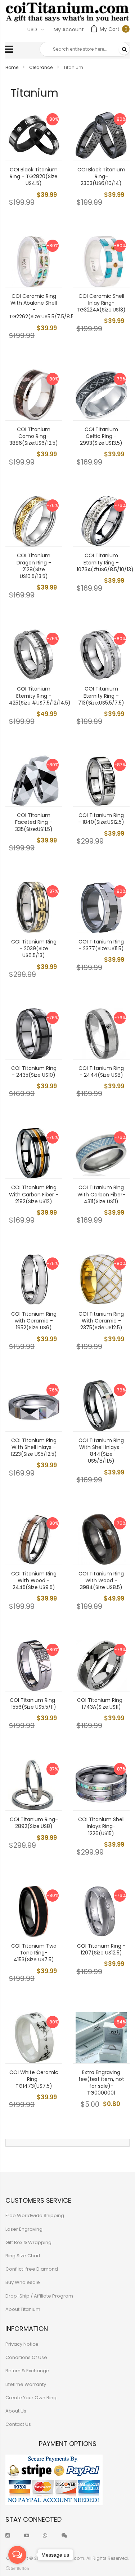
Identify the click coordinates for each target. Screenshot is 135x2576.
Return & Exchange (27, 2371)
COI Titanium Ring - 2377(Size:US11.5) (101, 945)
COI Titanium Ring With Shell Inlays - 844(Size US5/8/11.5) (101, 1451)
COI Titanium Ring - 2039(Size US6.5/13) (34, 948)
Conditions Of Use (26, 2357)
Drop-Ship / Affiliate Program (39, 2296)
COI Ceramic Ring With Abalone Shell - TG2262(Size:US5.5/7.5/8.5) (43, 306)
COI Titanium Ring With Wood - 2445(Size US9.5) (34, 1580)
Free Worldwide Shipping (35, 2215)
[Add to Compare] (51, 150)
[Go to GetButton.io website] (17, 2569)
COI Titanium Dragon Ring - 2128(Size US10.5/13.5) (34, 566)
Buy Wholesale (23, 2282)
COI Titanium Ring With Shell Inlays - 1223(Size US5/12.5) (34, 1447)
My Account (69, 29)
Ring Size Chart (23, 2256)
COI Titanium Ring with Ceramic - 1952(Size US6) (34, 1321)
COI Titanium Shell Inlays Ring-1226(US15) (101, 1826)
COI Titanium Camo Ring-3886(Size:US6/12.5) (34, 436)
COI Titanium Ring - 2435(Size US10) (34, 1072)
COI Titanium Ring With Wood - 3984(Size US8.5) (101, 1580)
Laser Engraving (24, 2229)
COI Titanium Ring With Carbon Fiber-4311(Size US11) (101, 1194)
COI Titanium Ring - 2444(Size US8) (101, 1072)
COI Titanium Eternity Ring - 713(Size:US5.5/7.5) (101, 696)
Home (12, 67)
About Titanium (23, 2309)
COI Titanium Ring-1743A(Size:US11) (101, 1704)
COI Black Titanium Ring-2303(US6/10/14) (101, 176)
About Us (16, 2411)
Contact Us (18, 2424)
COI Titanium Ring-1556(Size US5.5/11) (34, 1704)
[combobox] (85, 49)
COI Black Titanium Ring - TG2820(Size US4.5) (34, 176)
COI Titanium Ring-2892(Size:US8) (34, 1823)
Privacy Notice (22, 2344)
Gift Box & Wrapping (28, 2242)
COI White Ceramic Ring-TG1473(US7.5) (34, 2079)
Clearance (41, 67)
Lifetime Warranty (26, 2384)
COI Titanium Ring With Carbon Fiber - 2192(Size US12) (34, 1194)
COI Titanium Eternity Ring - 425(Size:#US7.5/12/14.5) (40, 696)
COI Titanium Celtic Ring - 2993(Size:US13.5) (101, 436)
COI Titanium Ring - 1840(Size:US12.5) (101, 819)
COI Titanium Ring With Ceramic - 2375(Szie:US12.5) (101, 1321)
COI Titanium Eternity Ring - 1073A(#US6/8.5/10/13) (105, 562)
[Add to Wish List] (51, 134)
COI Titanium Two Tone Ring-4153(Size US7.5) (34, 1953)
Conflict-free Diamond (32, 2269)
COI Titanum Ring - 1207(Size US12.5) (101, 1949)
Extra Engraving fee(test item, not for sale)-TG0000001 (101, 2083)
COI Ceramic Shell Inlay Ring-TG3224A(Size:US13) (101, 303)
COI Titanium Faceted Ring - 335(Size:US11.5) (34, 822)
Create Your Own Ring (31, 2398)
